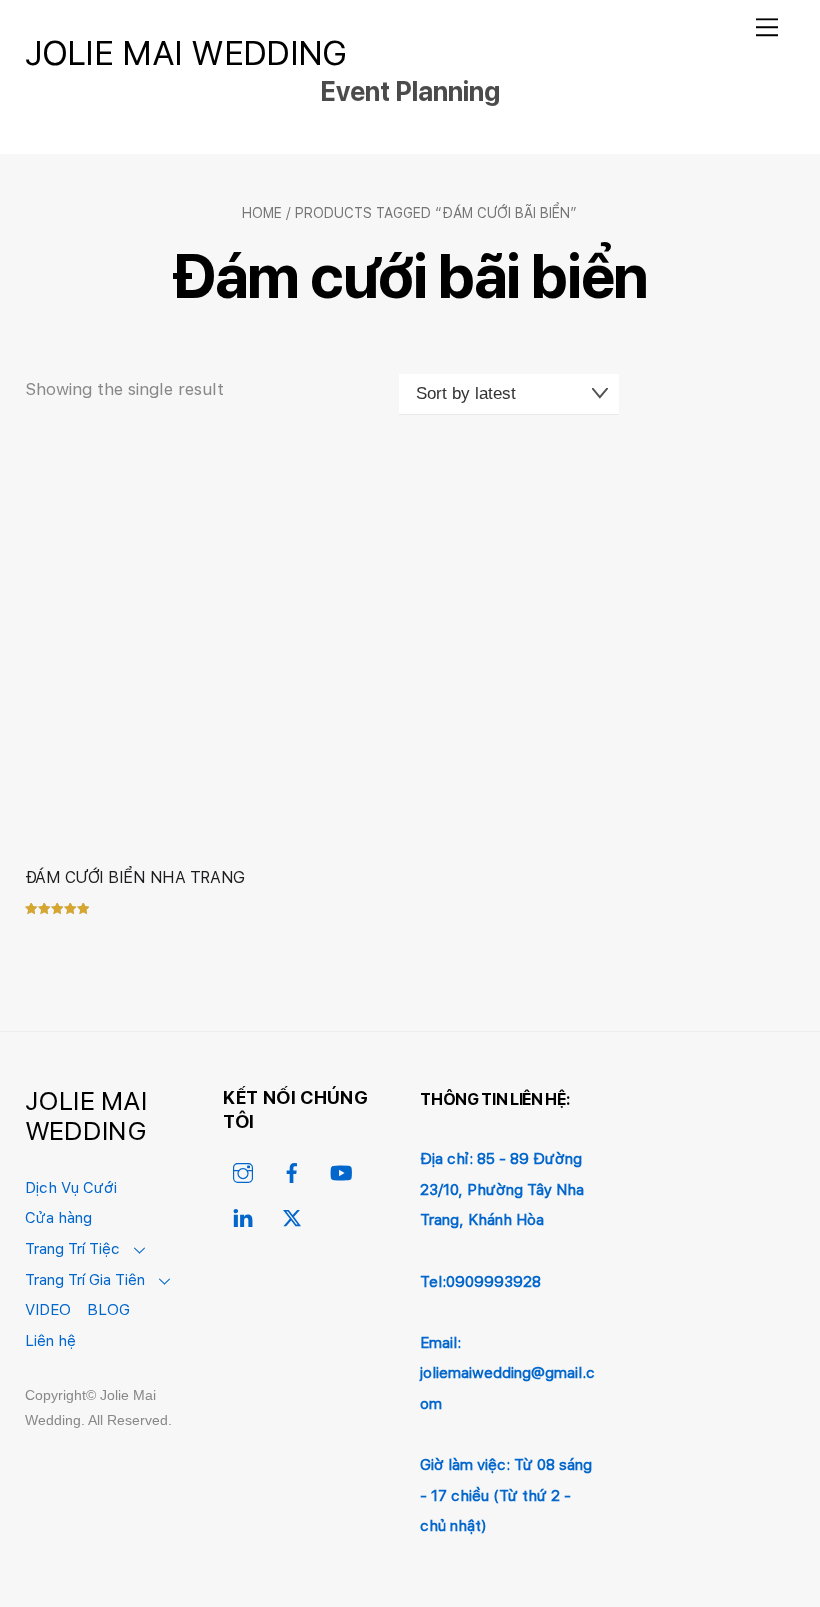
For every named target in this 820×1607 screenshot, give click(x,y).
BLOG (108, 1309)
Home (262, 213)
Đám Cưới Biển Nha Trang (135, 877)
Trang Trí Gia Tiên (85, 1279)
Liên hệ (50, 1340)
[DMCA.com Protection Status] (706, 1260)
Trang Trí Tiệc (72, 1248)
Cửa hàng (58, 1217)
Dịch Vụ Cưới (71, 1187)
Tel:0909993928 (480, 1281)
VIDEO (48, 1309)
